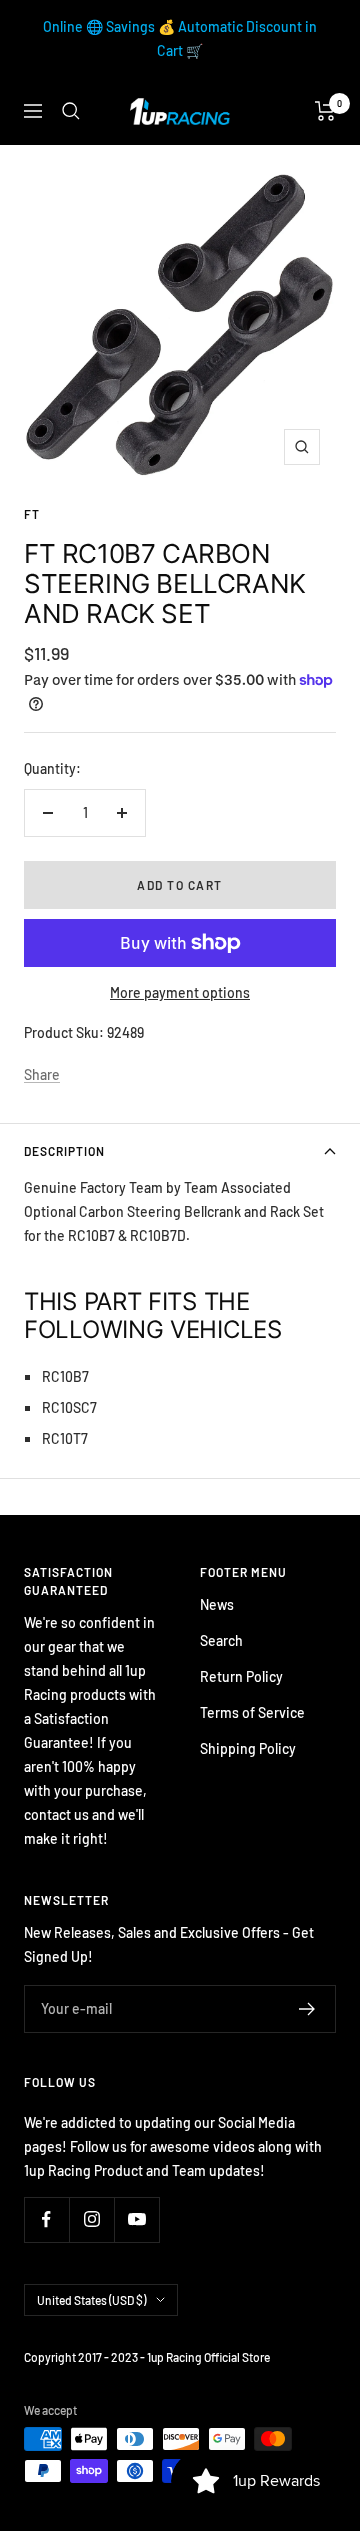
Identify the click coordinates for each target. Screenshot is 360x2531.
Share (42, 1074)
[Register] (307, 2009)
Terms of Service (252, 1712)
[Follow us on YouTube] (136, 2219)
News (217, 1604)
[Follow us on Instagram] (91, 2219)
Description (64, 1151)
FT (32, 514)
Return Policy (241, 1676)
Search (221, 1640)
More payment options (180, 992)
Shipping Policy (248, 1748)
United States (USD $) (91, 2300)
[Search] (71, 111)
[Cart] (325, 111)
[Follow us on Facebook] (46, 2219)
